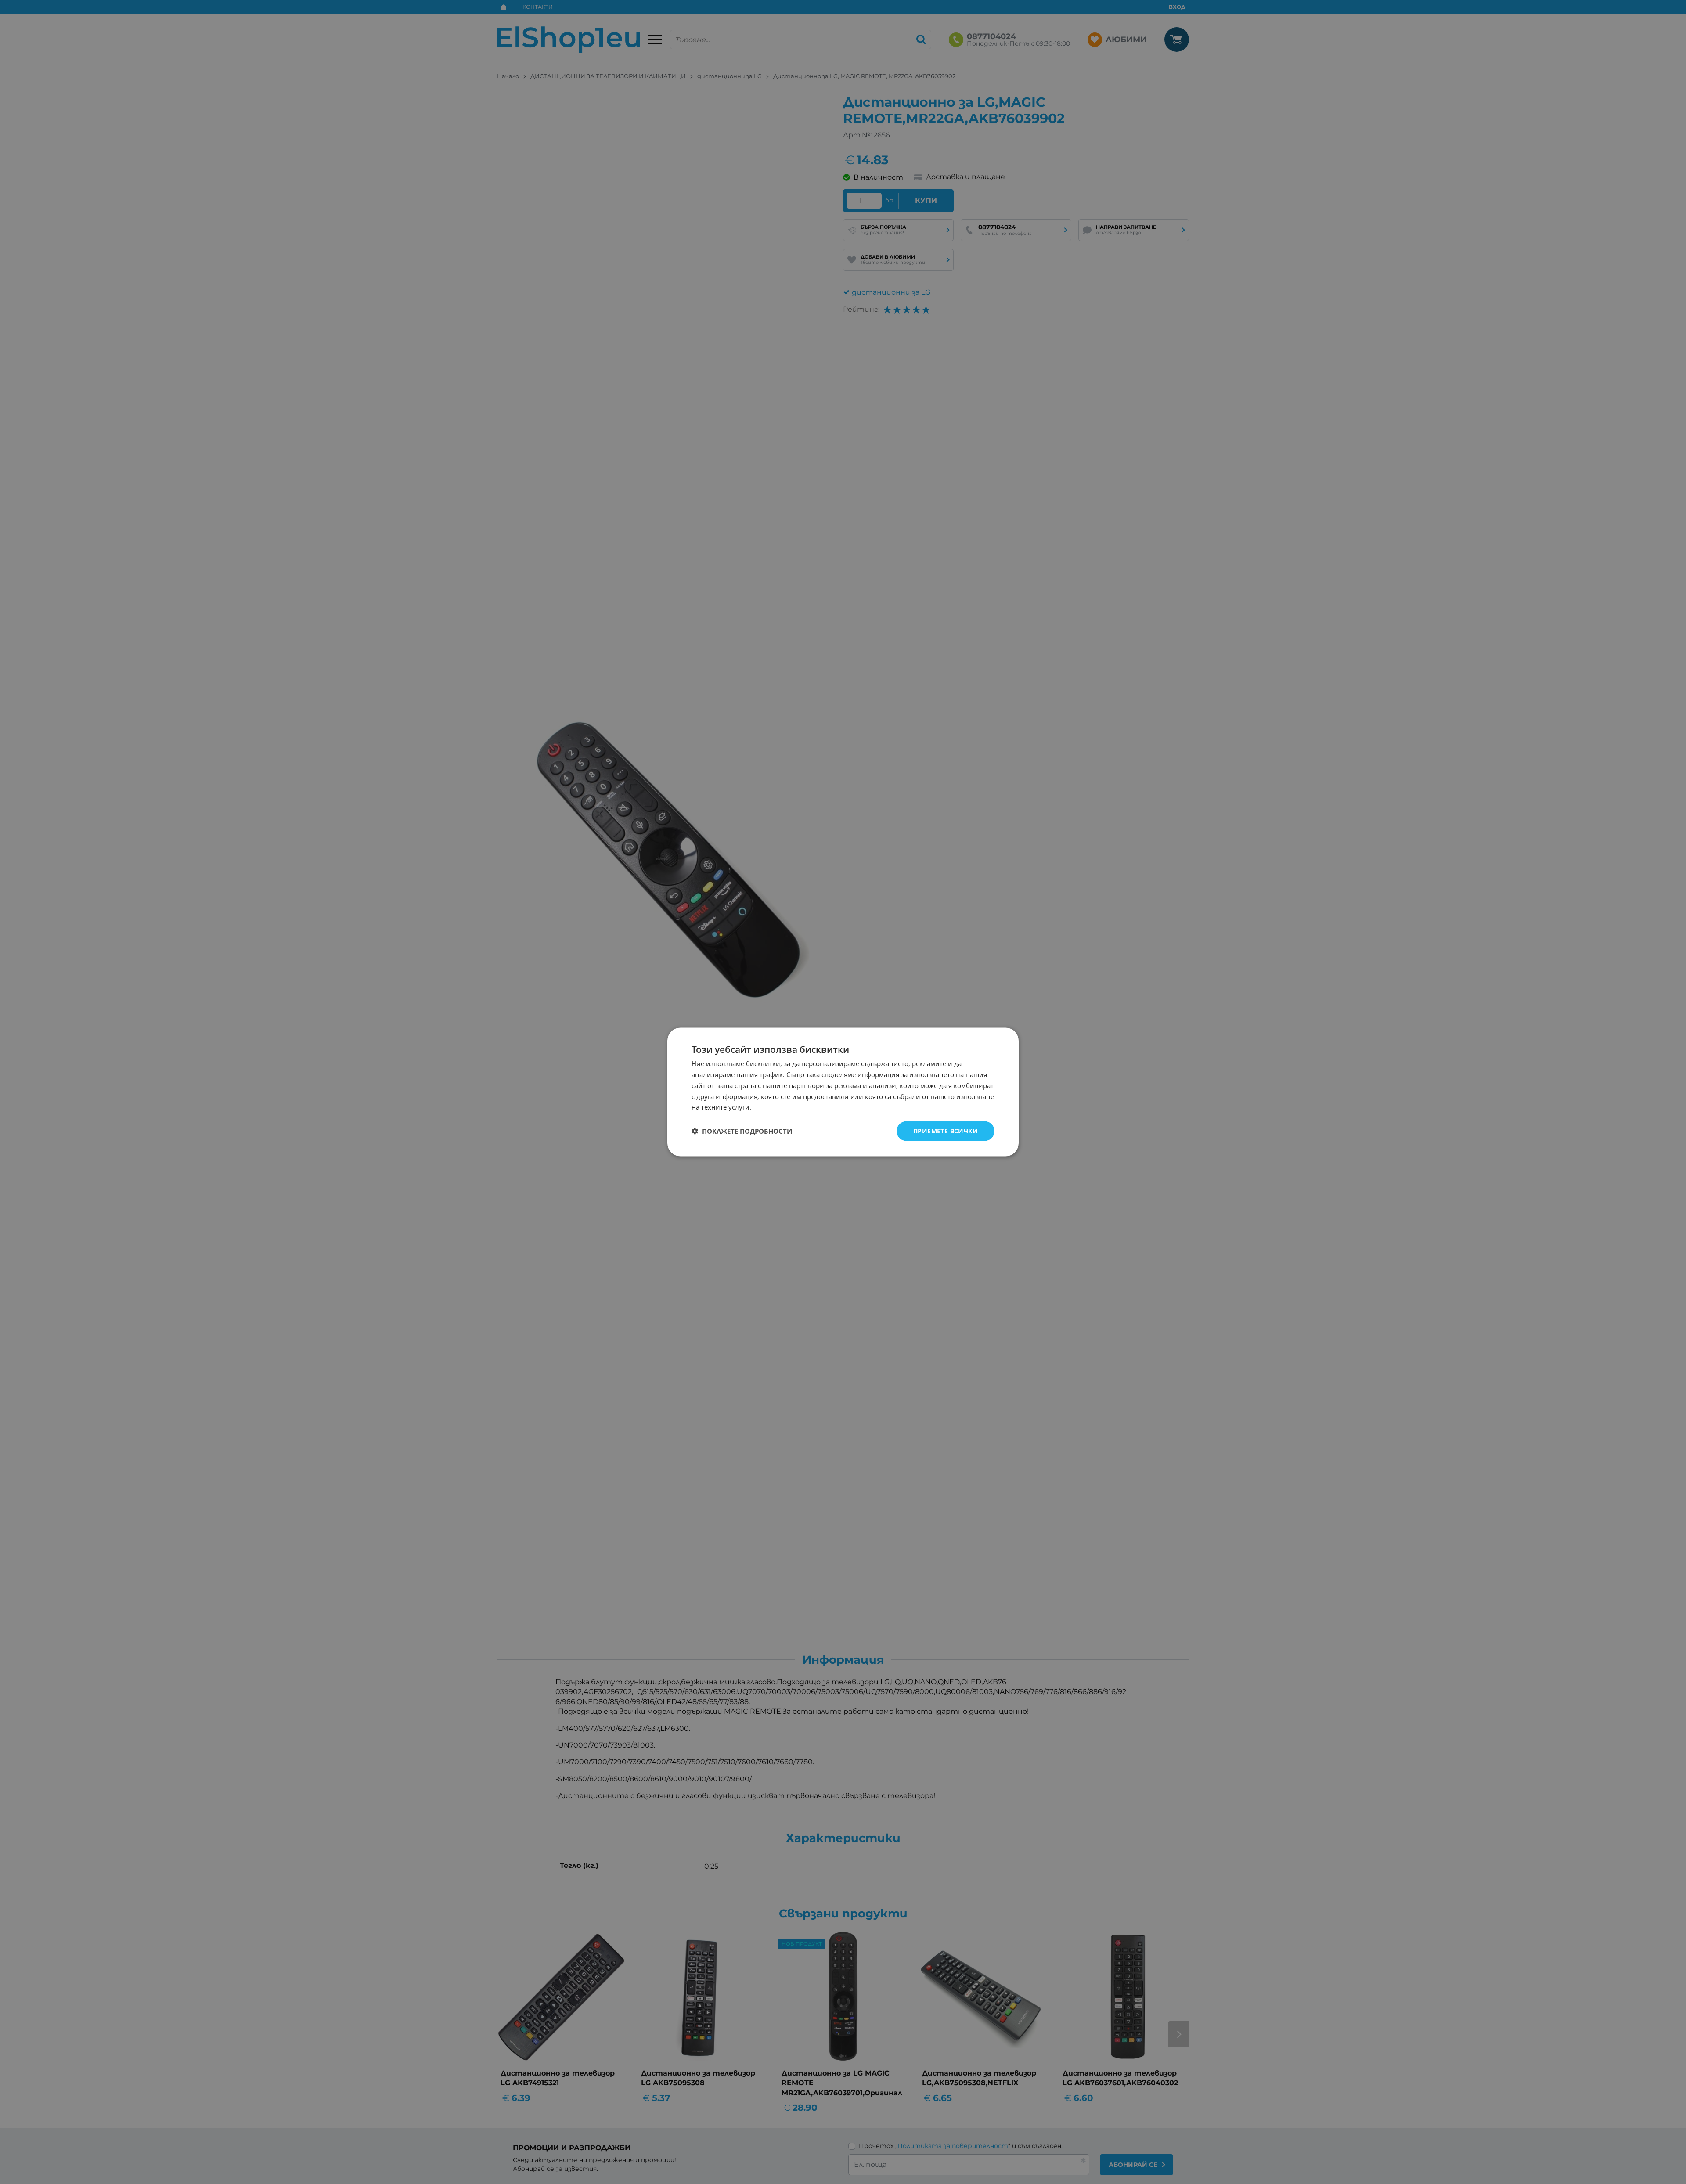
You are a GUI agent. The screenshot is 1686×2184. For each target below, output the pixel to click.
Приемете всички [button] (946, 1131)
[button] (742, 1131)
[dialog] (843, 1092)
